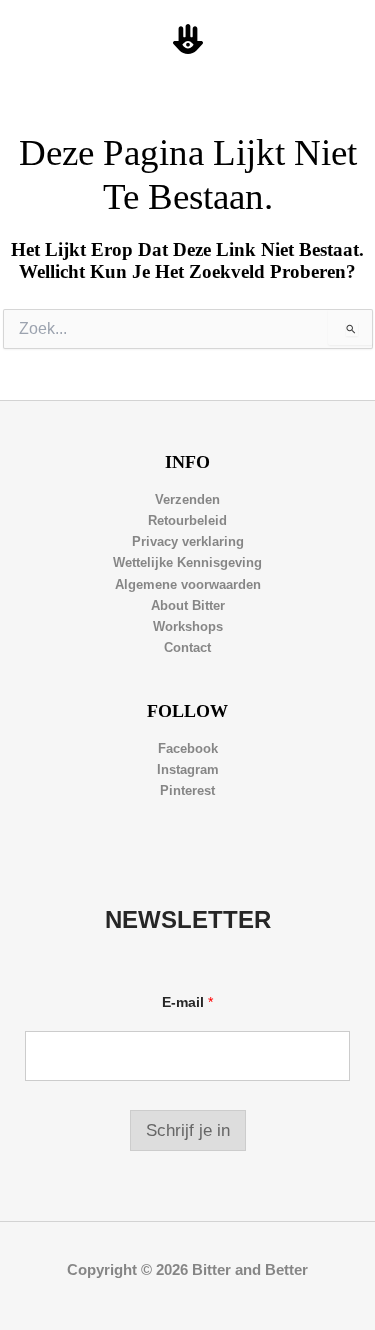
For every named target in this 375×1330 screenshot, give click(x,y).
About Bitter (188, 605)
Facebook (188, 748)
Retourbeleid (187, 520)
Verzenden (187, 499)
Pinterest (187, 790)
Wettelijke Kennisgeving (187, 562)
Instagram (188, 769)
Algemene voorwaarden (188, 584)
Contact (187, 647)
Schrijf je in (188, 1130)
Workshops (188, 626)
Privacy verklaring (188, 541)
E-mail (187, 1002)
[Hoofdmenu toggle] (336, 40)
